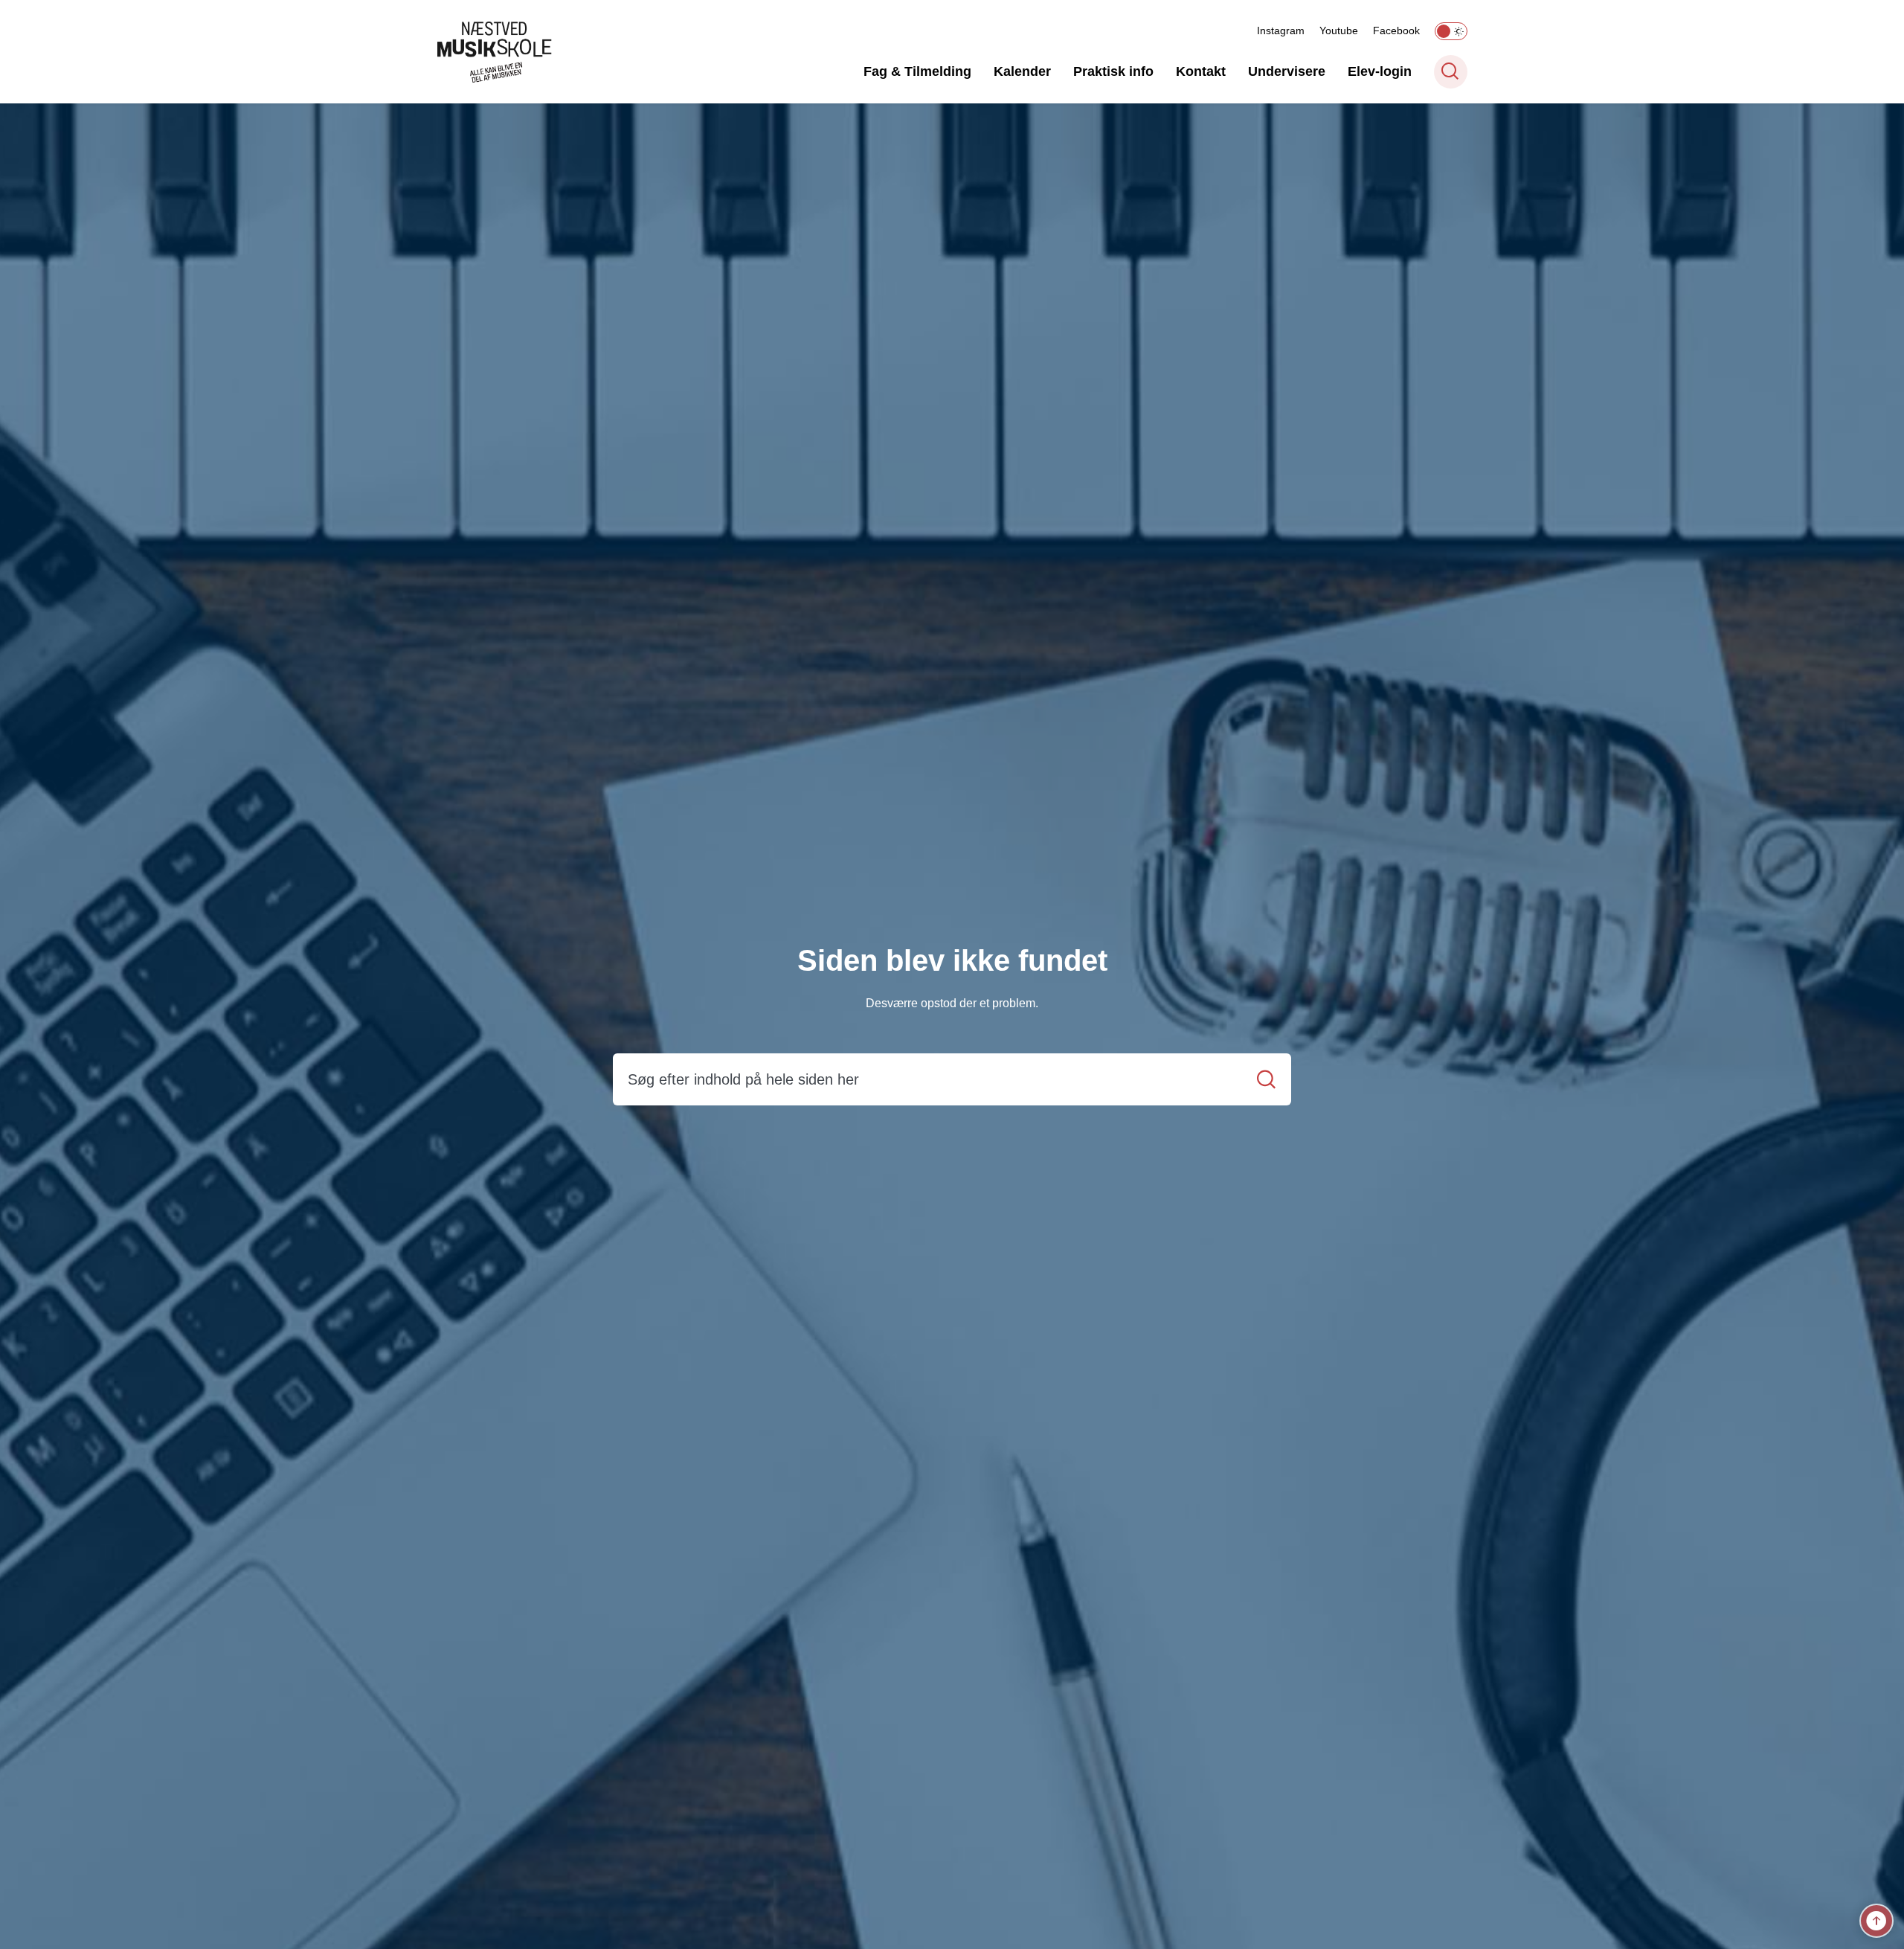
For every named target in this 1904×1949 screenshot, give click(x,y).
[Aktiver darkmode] (1451, 31)
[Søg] (1266, 1080)
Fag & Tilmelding (917, 71)
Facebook (1396, 30)
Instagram (1281, 30)
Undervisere (1287, 71)
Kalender (1022, 71)
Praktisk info (1113, 71)
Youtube (1339, 30)
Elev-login (1380, 71)
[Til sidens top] (1876, 1921)
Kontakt (1201, 71)
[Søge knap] (1451, 72)
